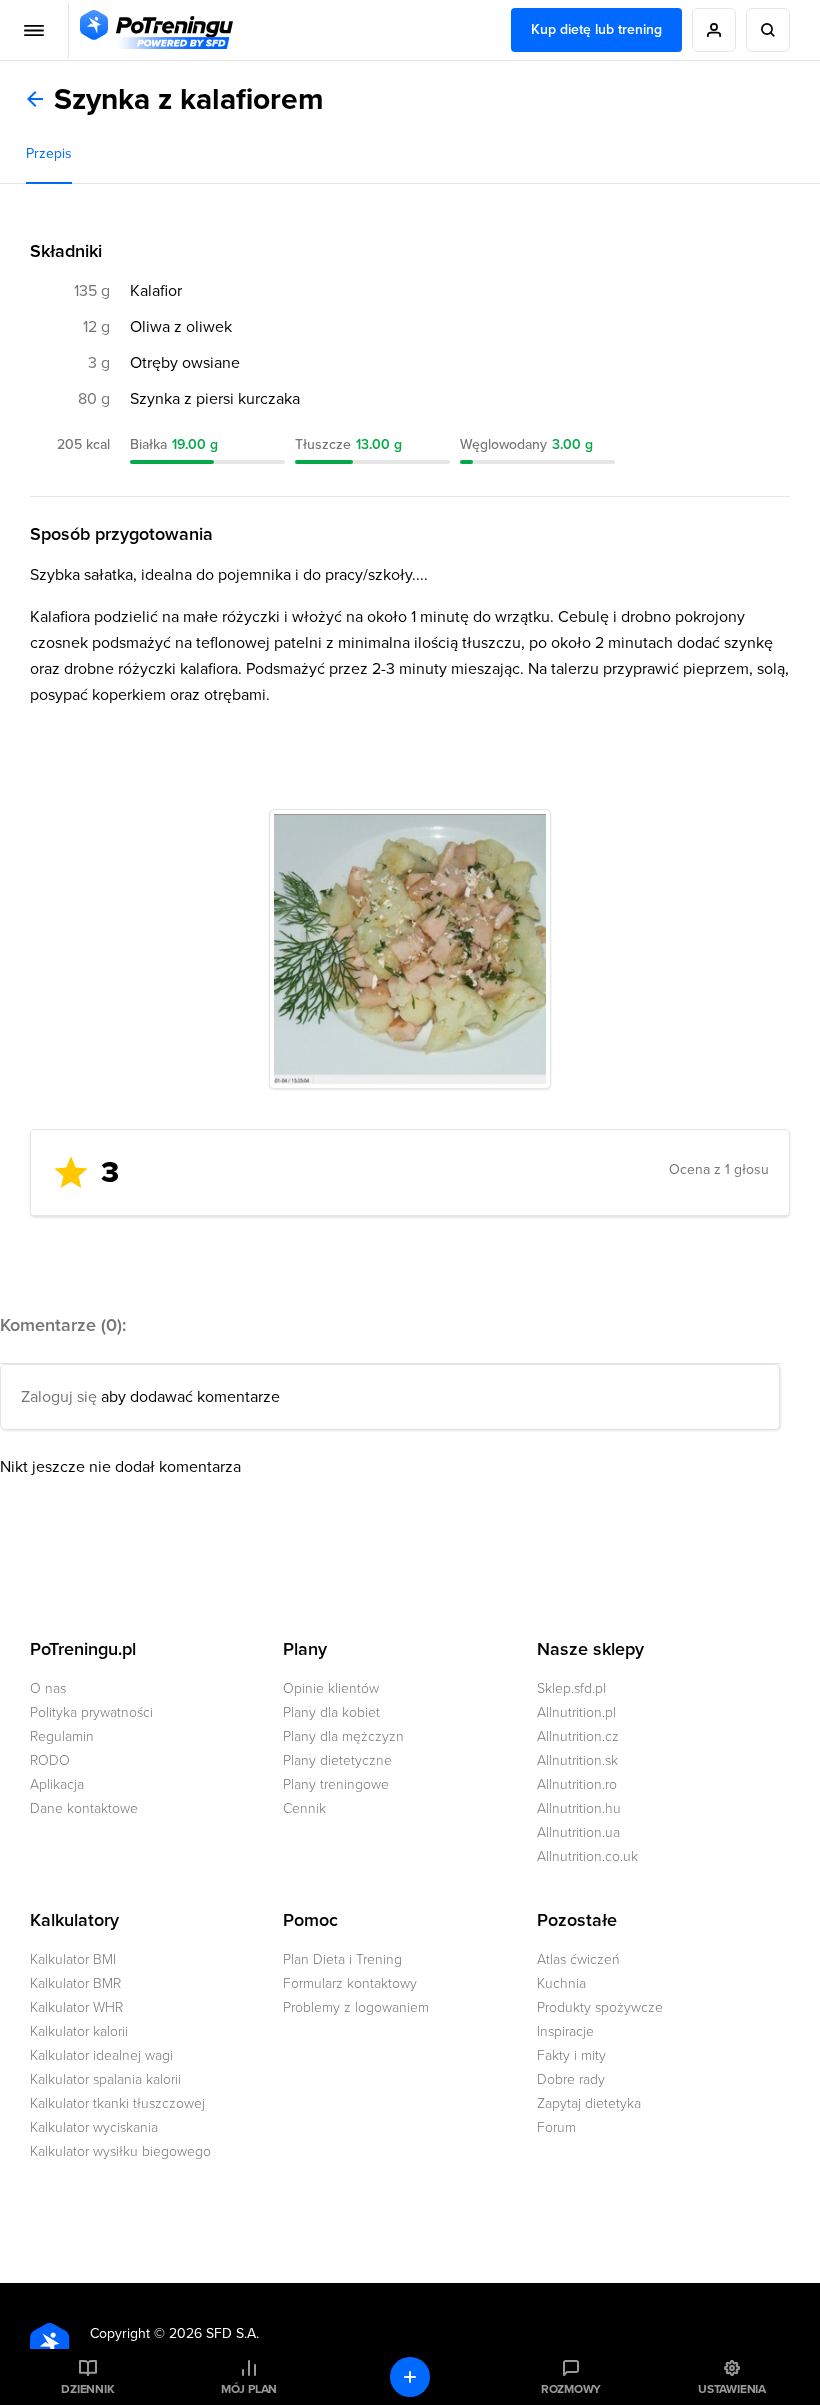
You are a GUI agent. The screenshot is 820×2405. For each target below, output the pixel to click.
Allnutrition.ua (578, 1832)
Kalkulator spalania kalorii (105, 2079)
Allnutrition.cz (578, 1736)
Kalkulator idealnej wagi (101, 2055)
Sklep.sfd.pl (571, 1688)
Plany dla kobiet (331, 1712)
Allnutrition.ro (577, 1784)
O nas (48, 1688)
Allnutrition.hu (579, 1808)
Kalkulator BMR (75, 1983)
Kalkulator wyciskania (94, 2127)
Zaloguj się (59, 1397)
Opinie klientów (331, 1688)
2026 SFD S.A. (214, 2333)
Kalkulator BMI (73, 1959)
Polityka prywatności (91, 1712)
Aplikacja (57, 1784)
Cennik (304, 1808)
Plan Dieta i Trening (342, 1959)
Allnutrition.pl (576, 1712)
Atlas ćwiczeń (578, 1959)
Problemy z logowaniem (356, 2007)
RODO (50, 1760)
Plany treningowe (336, 1784)
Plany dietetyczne (337, 1760)
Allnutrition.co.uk (587, 1856)
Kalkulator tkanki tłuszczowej (117, 2103)
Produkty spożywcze (600, 2007)
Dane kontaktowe (84, 1808)
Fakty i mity (571, 2055)
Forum (556, 2127)
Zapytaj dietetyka (589, 2103)
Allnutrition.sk (577, 1760)
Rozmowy (571, 2389)
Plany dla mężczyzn (343, 1736)
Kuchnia (561, 1983)
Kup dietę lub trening (596, 29)
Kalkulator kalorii (79, 2031)
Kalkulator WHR (76, 2007)
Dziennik (87, 2389)
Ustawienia (732, 2389)
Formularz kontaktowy (350, 1983)
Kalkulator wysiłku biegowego (120, 2151)
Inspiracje (565, 2031)
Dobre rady (571, 2079)
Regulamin (62, 1736)
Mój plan (249, 2389)
